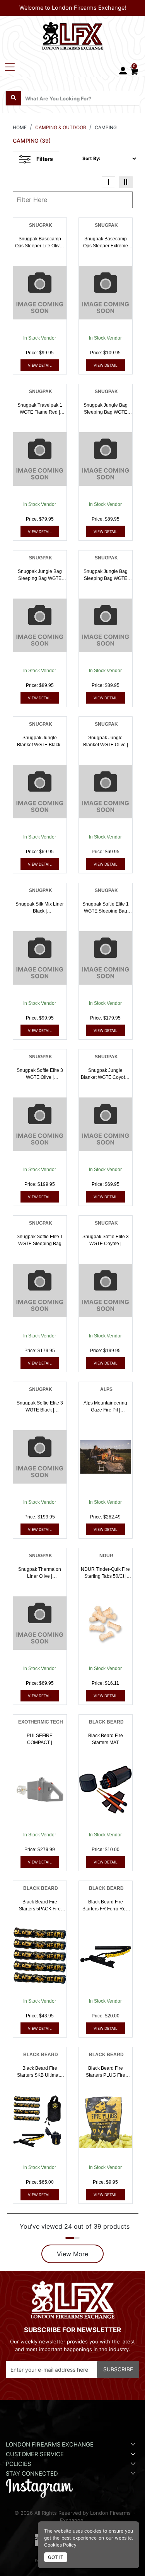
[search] (14, 98)
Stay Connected (33, 2474)
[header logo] (73, 34)
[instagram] (39, 2488)
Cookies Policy (60, 2545)
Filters (45, 159)
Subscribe (118, 2369)
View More (72, 2254)
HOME (20, 127)
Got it (56, 2557)
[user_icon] (123, 71)
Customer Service (35, 2454)
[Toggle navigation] (10, 67)
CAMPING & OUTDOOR (61, 127)
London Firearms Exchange (50, 2445)
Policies (18, 2464)
